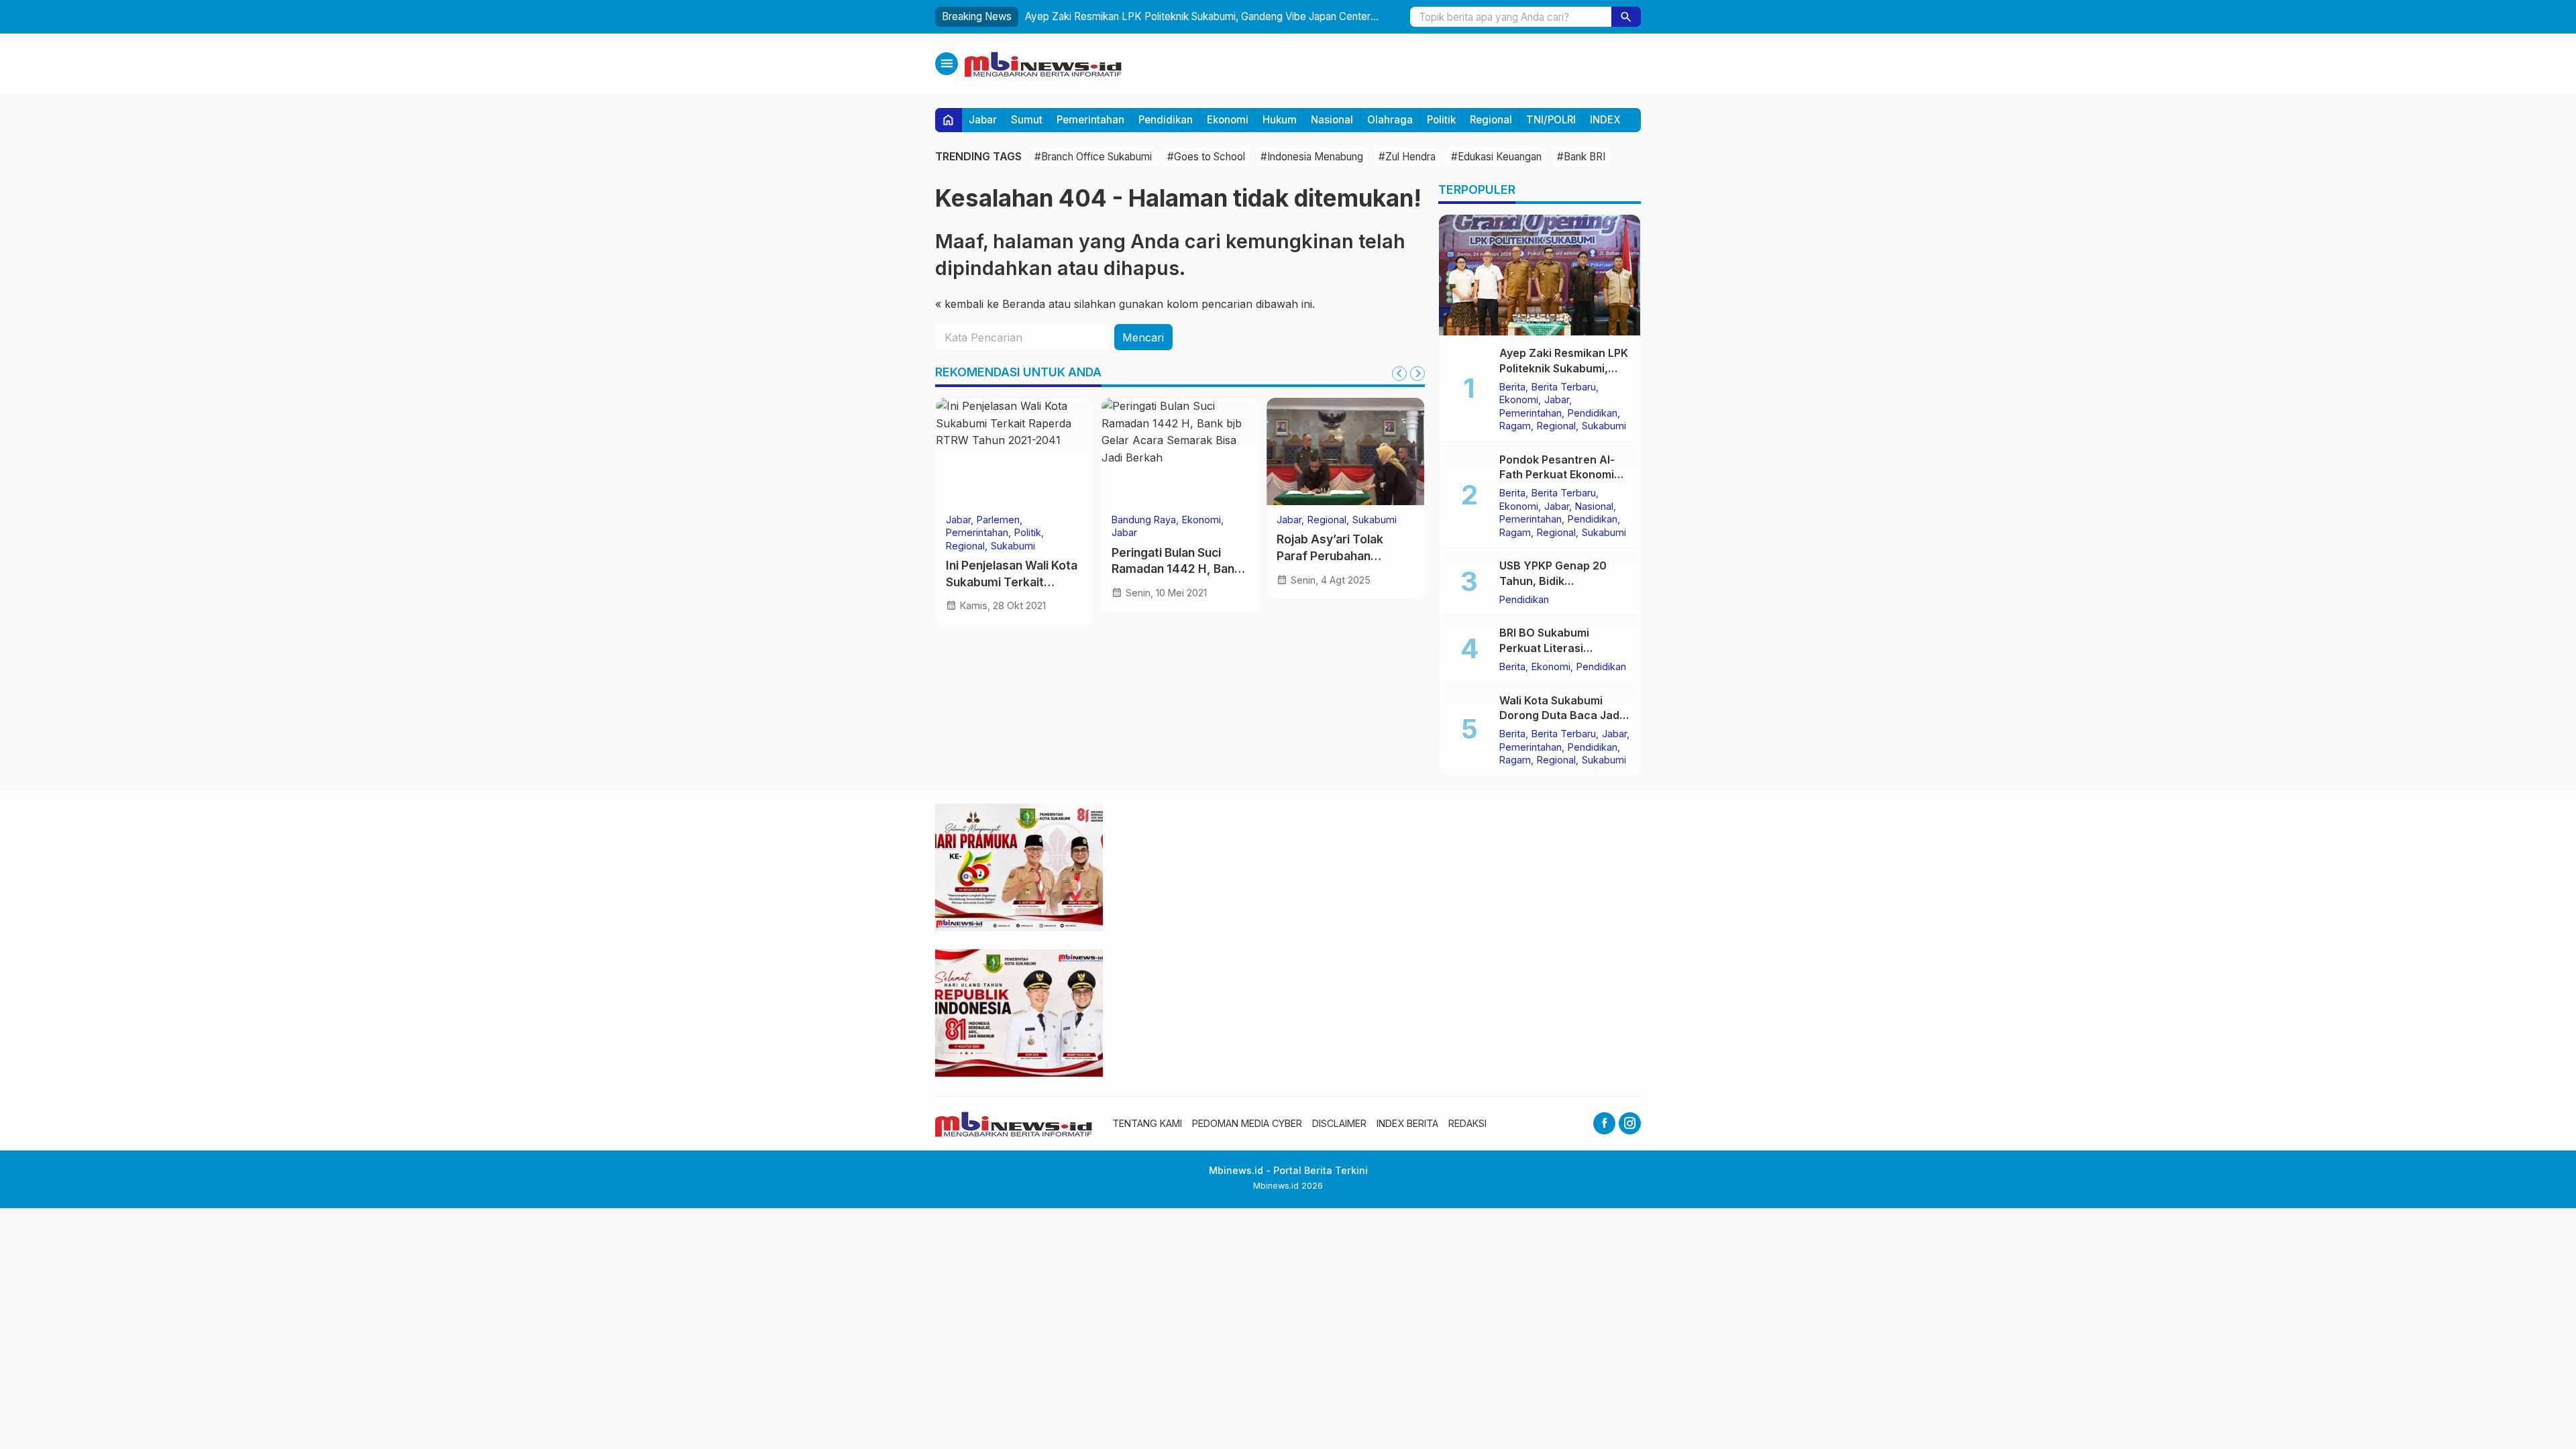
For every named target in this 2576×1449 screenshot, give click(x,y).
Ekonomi (1228, 120)
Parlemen (998, 520)
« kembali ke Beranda (990, 304)
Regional (1491, 120)
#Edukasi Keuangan (1496, 157)
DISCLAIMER (1339, 1123)
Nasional (1332, 120)
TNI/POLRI (1551, 120)
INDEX (1605, 120)
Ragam (1515, 426)
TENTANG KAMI (1147, 1123)
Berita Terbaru (1564, 387)
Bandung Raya (1144, 520)
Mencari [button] (1143, 337)
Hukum (1280, 120)
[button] (1626, 17)
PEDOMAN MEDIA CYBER (1247, 1123)
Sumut (1027, 120)
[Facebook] (1604, 1123)
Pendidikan (1166, 120)
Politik (1441, 120)
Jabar (983, 120)
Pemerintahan (1090, 120)
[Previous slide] (1399, 374)
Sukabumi (1013, 546)
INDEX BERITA (1407, 1123)
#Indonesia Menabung (1312, 157)
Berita (1512, 387)
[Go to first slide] (1417, 374)
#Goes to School (1206, 157)
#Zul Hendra (1407, 157)
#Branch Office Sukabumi (1093, 157)
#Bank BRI (1581, 157)
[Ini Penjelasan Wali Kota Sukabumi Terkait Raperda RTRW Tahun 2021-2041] (1015, 451)
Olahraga (1390, 120)
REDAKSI (1467, 1123)
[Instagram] (1630, 1123)
